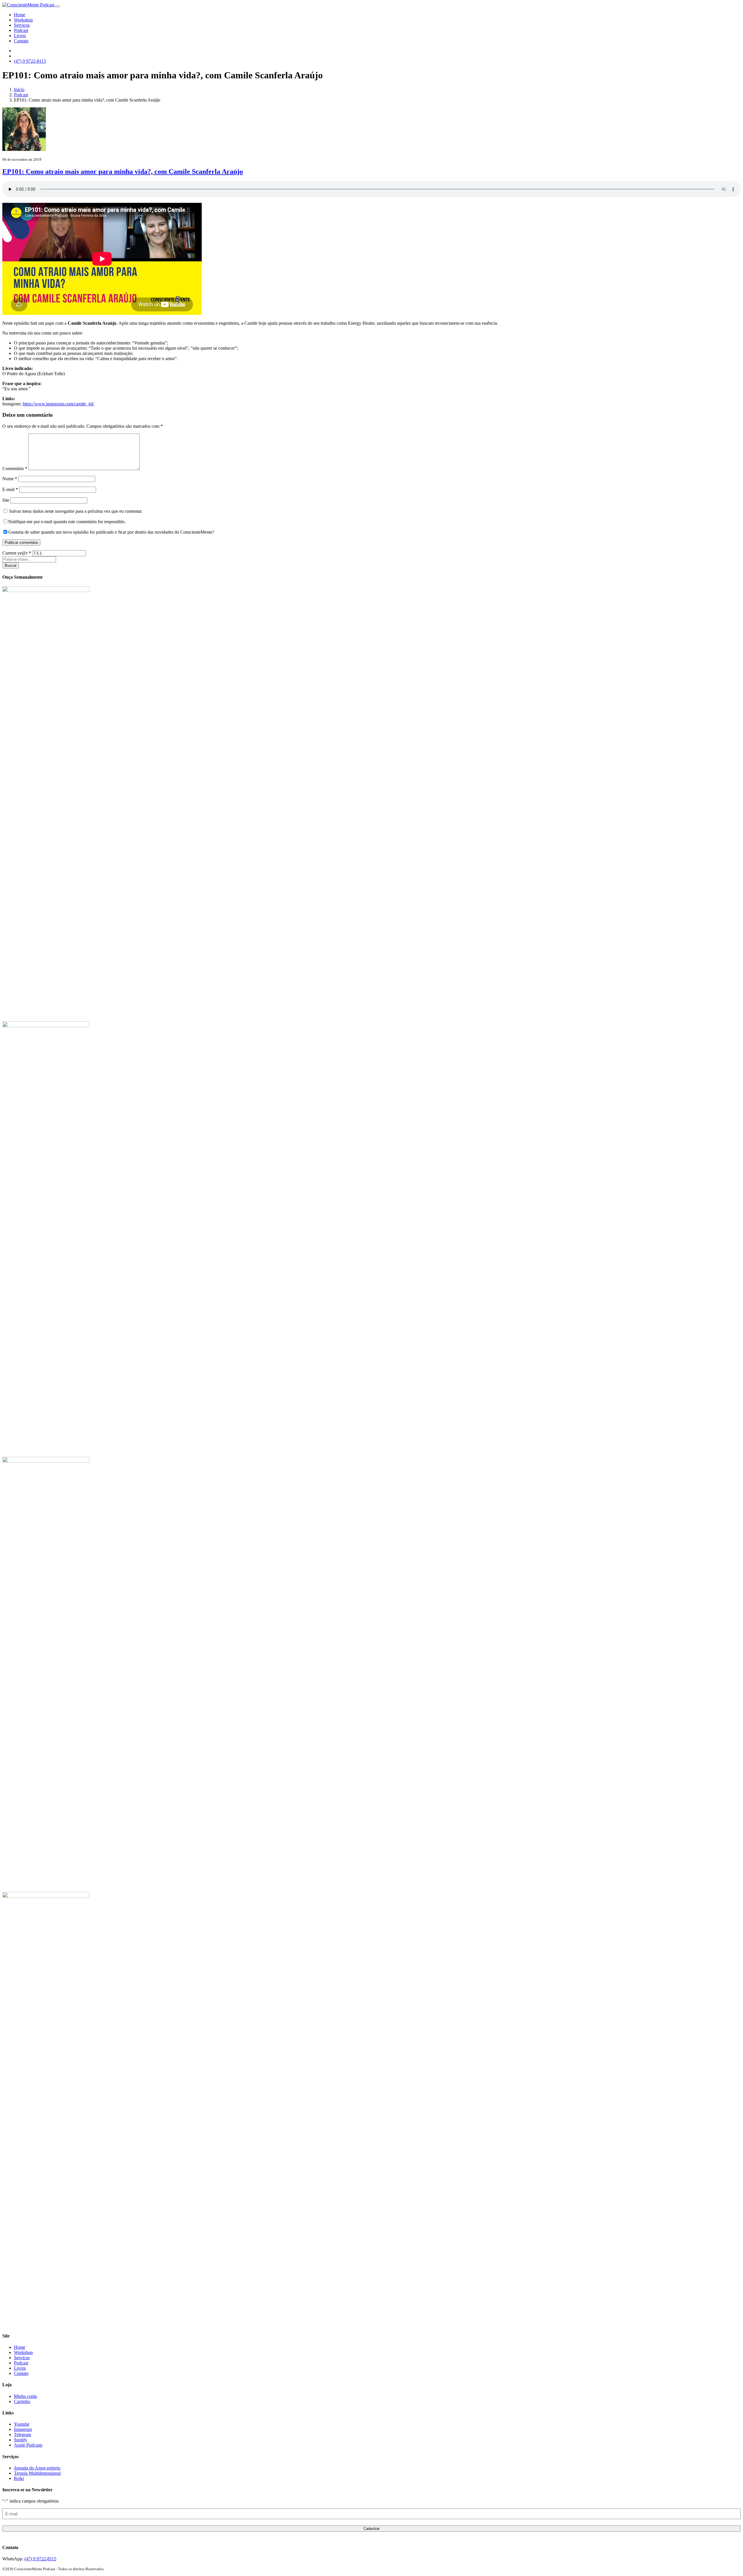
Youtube (22, 2424)
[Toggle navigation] (58, 6)
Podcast (21, 30)
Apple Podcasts (28, 2445)
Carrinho (22, 2401)
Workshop (23, 20)
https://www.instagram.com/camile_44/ (58, 404)
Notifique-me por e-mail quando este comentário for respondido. (67, 522)
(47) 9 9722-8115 (40, 2559)
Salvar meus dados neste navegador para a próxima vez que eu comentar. (76, 511)
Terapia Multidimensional (37, 2473)
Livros (20, 36)
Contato (21, 41)
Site (6, 500)
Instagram (23, 2429)
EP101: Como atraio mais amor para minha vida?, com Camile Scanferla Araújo (123, 172)
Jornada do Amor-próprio (37, 2468)
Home (20, 15)
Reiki (19, 2478)
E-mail (10, 489)
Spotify (21, 2440)
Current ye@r (17, 553)
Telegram (22, 2435)
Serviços (22, 25)
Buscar (11, 565)
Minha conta (25, 2396)
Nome (10, 479)
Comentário (15, 469)
